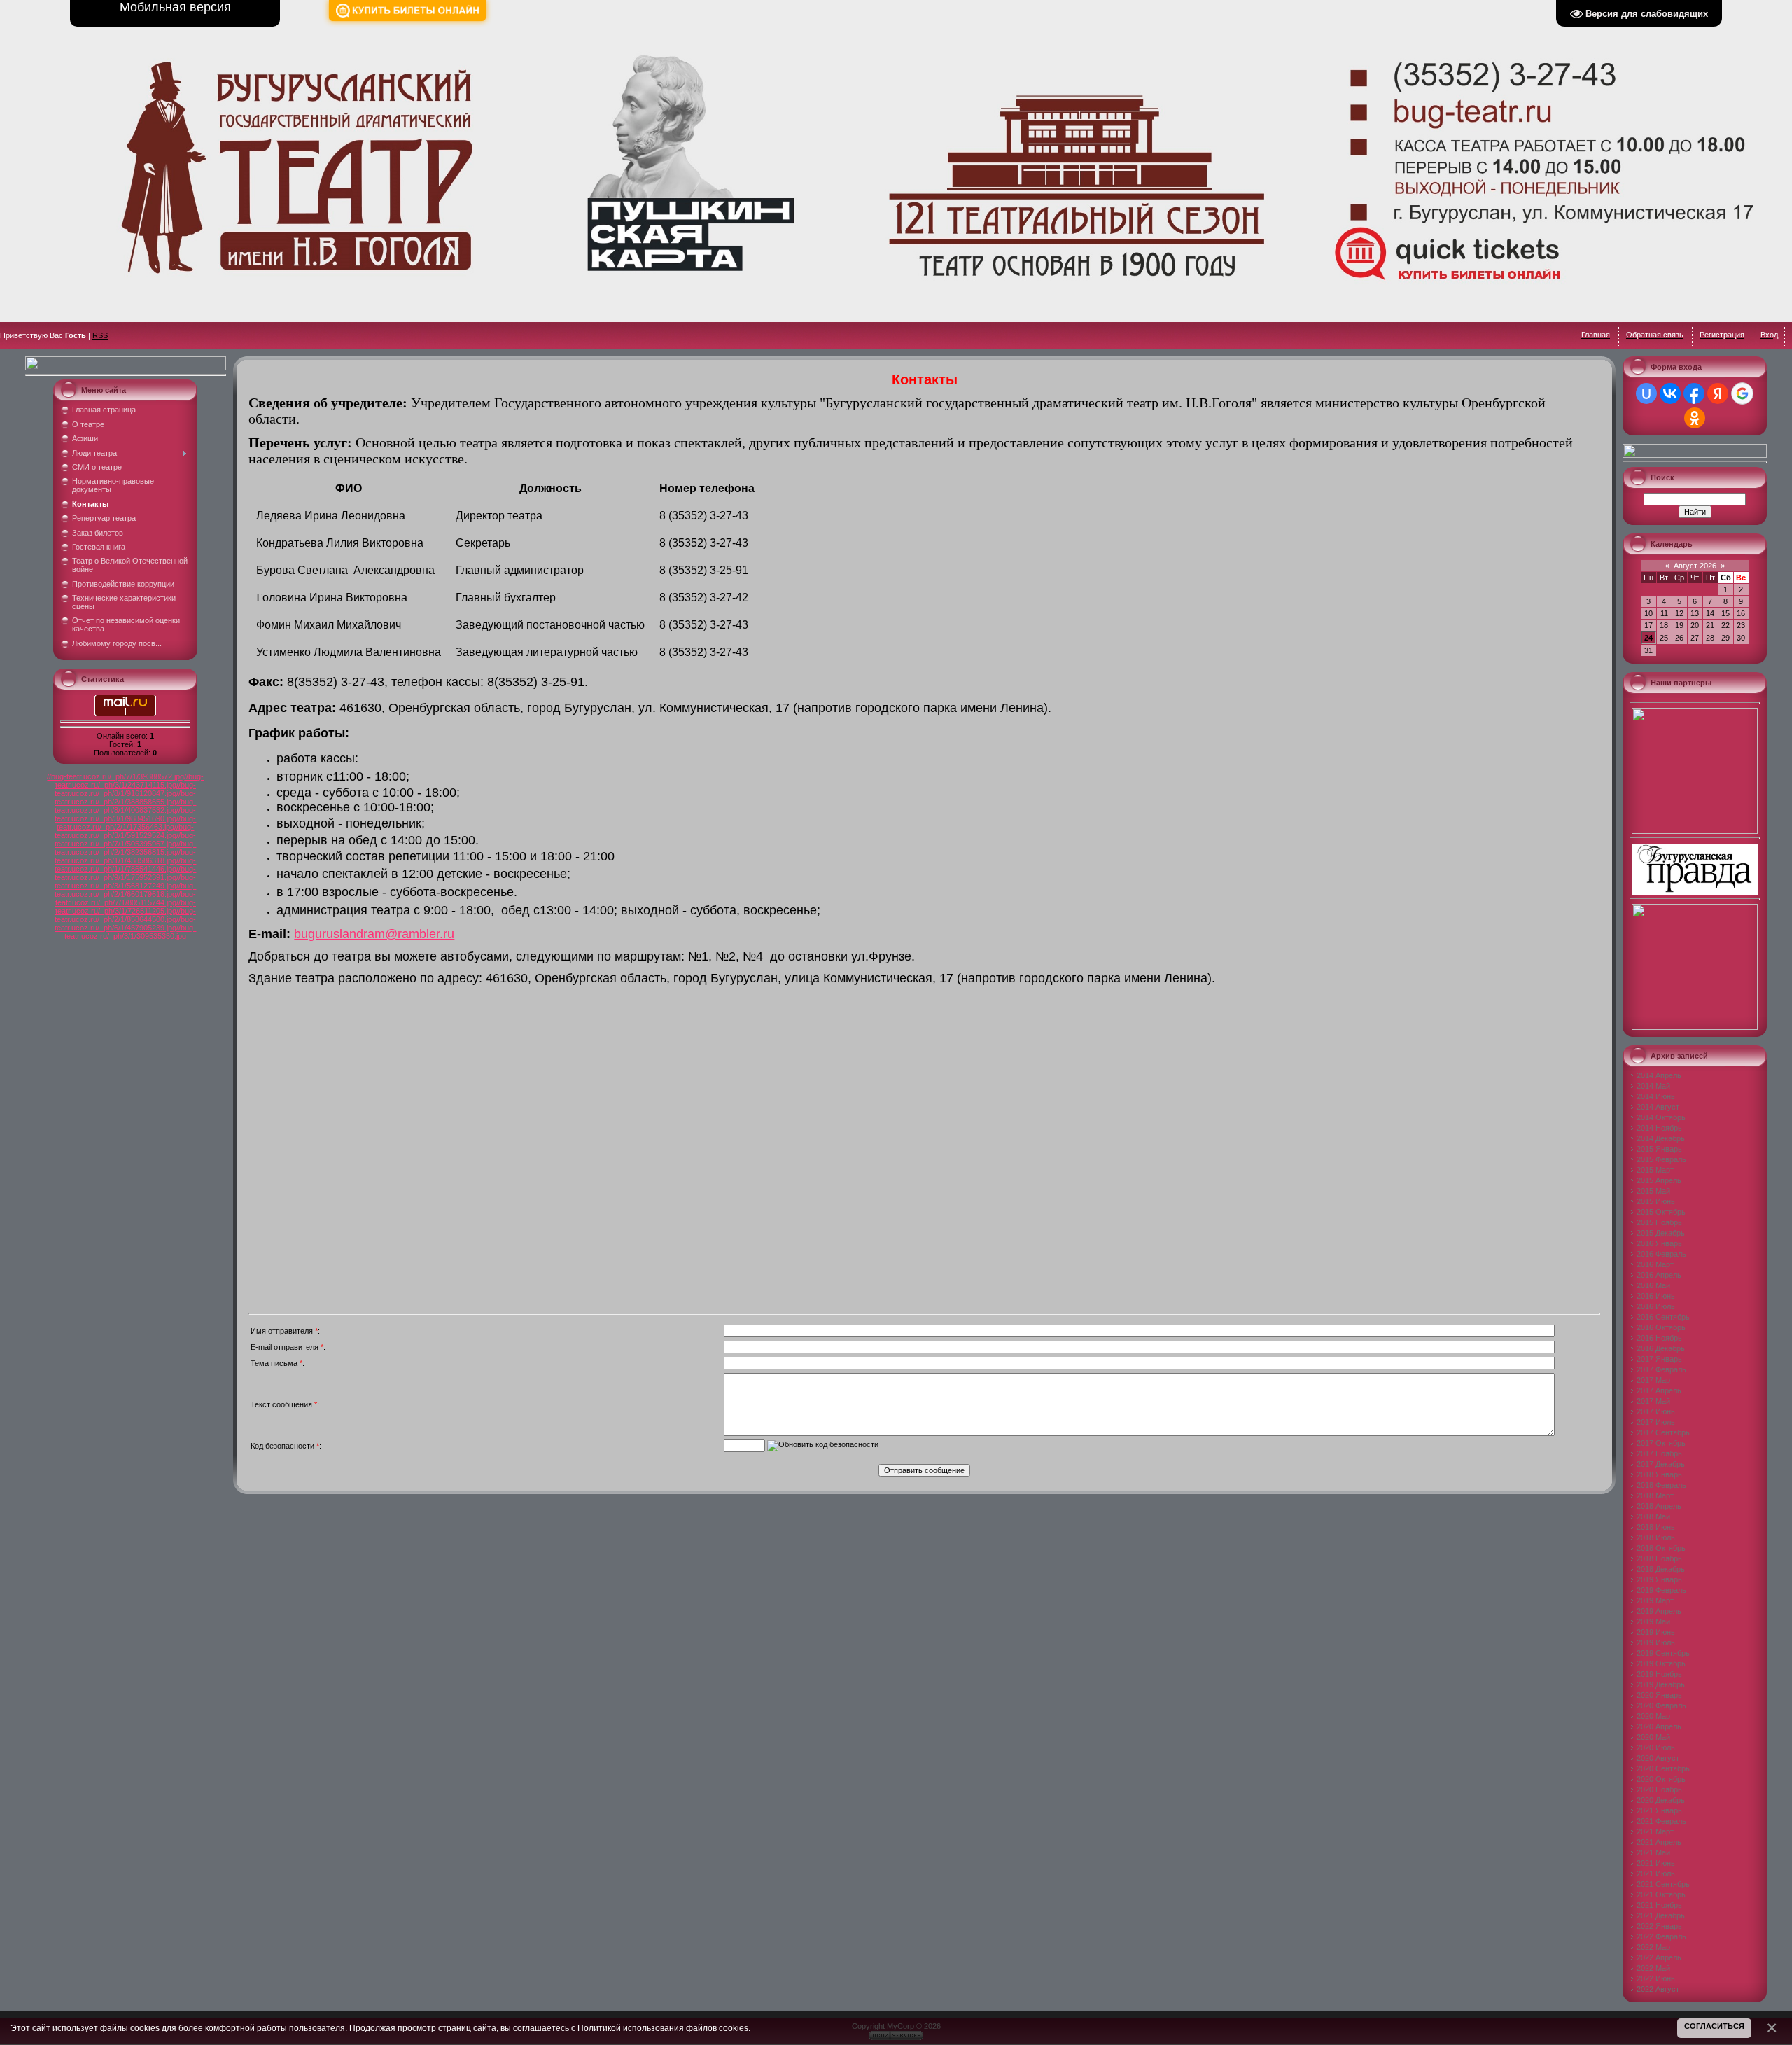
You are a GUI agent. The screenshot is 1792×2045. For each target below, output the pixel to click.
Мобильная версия (175, 7)
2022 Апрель (1659, 1957)
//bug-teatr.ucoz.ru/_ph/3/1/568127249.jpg (125, 881)
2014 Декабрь (1661, 1138)
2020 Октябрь (1661, 1779)
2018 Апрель (1659, 1506)
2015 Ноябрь (1659, 1222)
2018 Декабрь (1661, 1569)
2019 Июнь (1656, 1632)
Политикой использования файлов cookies (663, 2028)
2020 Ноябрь (1659, 1789)
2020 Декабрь (1661, 1800)
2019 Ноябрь (1659, 1674)
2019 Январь (1659, 1579)
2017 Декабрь (1661, 1464)
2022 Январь (1659, 1926)
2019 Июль (1656, 1642)
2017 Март (1655, 1380)
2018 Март (1655, 1495)
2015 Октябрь (1661, 1212)
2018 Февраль (1661, 1485)
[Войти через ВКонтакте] (1670, 393)
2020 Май (1653, 1737)
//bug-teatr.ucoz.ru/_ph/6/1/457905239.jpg (125, 923)
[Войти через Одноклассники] (1695, 418)
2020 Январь (1659, 1695)
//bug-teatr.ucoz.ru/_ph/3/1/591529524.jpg (124, 831)
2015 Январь (1659, 1149)
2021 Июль (1656, 1873)
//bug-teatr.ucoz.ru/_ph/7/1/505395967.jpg (125, 839)
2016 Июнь (1656, 1296)
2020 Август (1658, 1758)
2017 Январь (1659, 1359)
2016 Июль (1656, 1306)
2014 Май (1653, 1086)
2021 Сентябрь (1663, 1884)
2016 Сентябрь (1663, 1317)
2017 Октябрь (1661, 1443)
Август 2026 (1695, 566)
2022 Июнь (1656, 1978)
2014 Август (1658, 1107)
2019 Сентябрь (1663, 1653)
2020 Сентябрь (1663, 1768)
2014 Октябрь (1661, 1117)
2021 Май (1653, 1852)
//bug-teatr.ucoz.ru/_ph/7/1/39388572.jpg (115, 776)
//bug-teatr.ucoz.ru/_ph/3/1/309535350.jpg (130, 932)
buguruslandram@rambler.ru (374, 934)
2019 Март (1655, 1600)
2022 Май (1653, 1968)
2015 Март (1655, 1170)
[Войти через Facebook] (1694, 393)
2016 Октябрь (1661, 1327)
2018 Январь (1659, 1474)
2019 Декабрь (1661, 1684)
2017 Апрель (1659, 1390)
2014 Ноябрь (1659, 1128)
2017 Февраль (1661, 1369)
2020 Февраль (1661, 1705)
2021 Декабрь (1661, 1915)
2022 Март (1655, 1947)
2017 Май (1653, 1401)
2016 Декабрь (1661, 1348)
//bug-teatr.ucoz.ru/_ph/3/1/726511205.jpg (126, 907)
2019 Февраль (1661, 1590)
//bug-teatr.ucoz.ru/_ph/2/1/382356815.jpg (125, 848)
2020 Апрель (1659, 1726)
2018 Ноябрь (1659, 1558)
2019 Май (1653, 1621)
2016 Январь (1659, 1243)
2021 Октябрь (1661, 1894)
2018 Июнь (1656, 1527)
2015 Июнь (1656, 1201)
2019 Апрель (1659, 1611)
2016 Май (1653, 1285)
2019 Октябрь (1661, 1663)
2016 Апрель (1659, 1275)
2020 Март (1655, 1716)
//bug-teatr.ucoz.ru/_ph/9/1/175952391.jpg (125, 873)
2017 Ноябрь (1659, 1453)
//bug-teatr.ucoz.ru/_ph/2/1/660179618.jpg (125, 890)
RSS (100, 335)
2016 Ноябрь (1659, 1338)
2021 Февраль (1661, 1821)
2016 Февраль (1661, 1254)
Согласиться (1714, 2026)
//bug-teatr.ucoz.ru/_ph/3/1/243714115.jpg (130, 781)
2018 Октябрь (1661, 1548)
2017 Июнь (1656, 1411)
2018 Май (1653, 1516)
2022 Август (1658, 1989)
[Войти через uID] (1646, 393)
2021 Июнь (1656, 1863)
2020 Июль (1656, 1747)
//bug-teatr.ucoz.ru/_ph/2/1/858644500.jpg (125, 915)
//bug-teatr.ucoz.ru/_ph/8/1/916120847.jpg (125, 789)
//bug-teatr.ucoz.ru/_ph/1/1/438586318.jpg (125, 856)
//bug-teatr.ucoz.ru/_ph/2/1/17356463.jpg (126, 823)
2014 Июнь (1656, 1096)
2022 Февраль (1661, 1936)
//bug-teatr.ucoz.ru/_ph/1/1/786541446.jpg (125, 865)
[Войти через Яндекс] (1718, 393)
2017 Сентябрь (1663, 1432)
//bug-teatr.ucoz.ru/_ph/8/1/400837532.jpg (125, 806)
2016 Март (1655, 1264)
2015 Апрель (1659, 1180)
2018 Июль (1656, 1537)
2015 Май (1653, 1191)
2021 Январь (1659, 1810)
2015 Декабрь (1661, 1233)
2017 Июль (1656, 1422)
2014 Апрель (1659, 1075)
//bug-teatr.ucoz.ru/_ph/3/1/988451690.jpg (125, 814)
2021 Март (1655, 1831)
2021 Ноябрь (1659, 1905)
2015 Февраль (1661, 1159)
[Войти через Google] (1742, 393)
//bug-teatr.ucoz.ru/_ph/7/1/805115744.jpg (126, 898)
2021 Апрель (1659, 1842)
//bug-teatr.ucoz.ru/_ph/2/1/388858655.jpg (125, 797)
